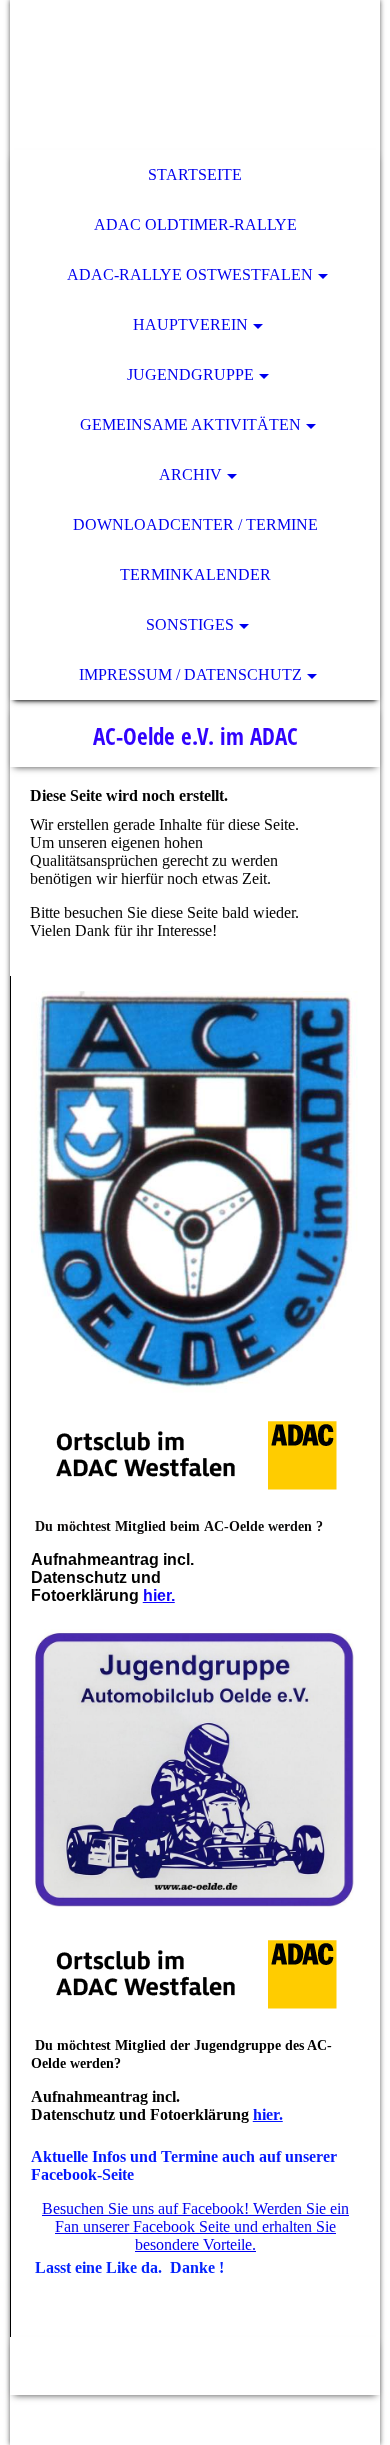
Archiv (190, 474)
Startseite (195, 174)
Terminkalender (195, 574)
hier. (159, 1595)
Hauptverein (190, 324)
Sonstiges (190, 624)
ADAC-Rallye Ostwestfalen (190, 274)
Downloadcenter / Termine (195, 524)
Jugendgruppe (190, 374)
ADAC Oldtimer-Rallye (195, 224)
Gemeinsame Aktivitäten (190, 424)
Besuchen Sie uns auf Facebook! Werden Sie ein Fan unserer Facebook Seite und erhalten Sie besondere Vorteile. (195, 2226)
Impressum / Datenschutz (190, 674)
